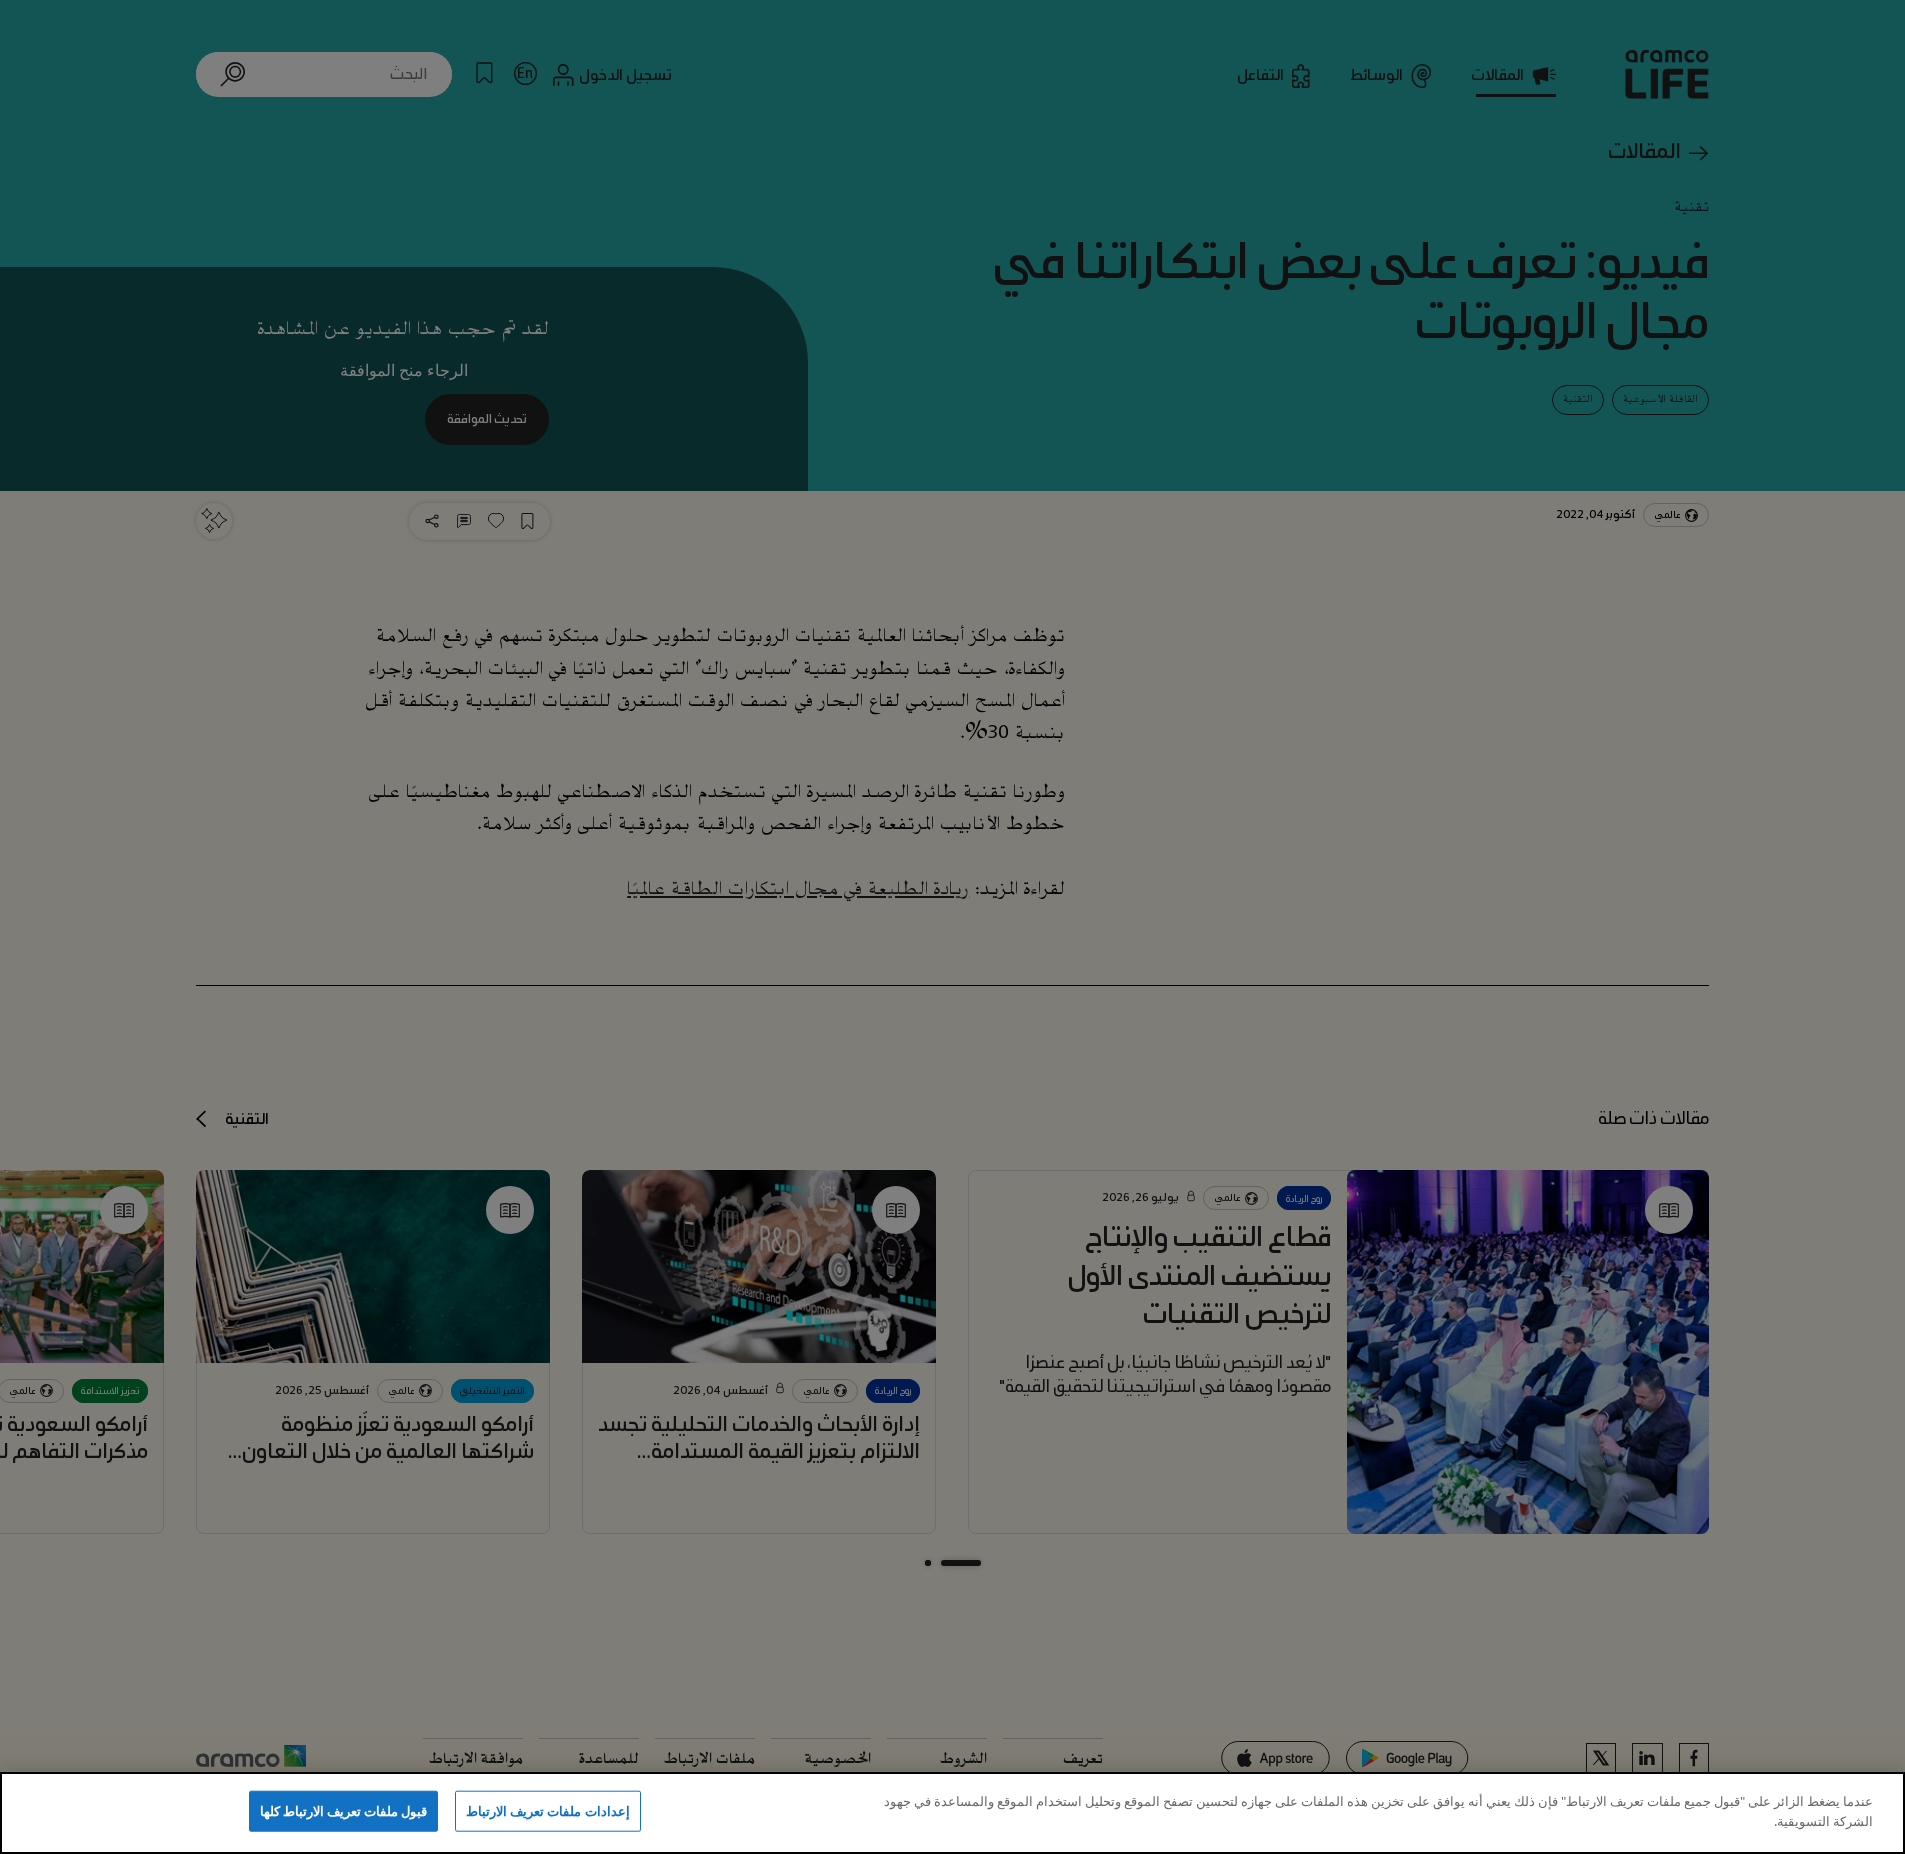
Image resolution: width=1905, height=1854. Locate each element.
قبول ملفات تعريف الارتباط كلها (344, 1811)
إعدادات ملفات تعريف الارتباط (547, 1811)
